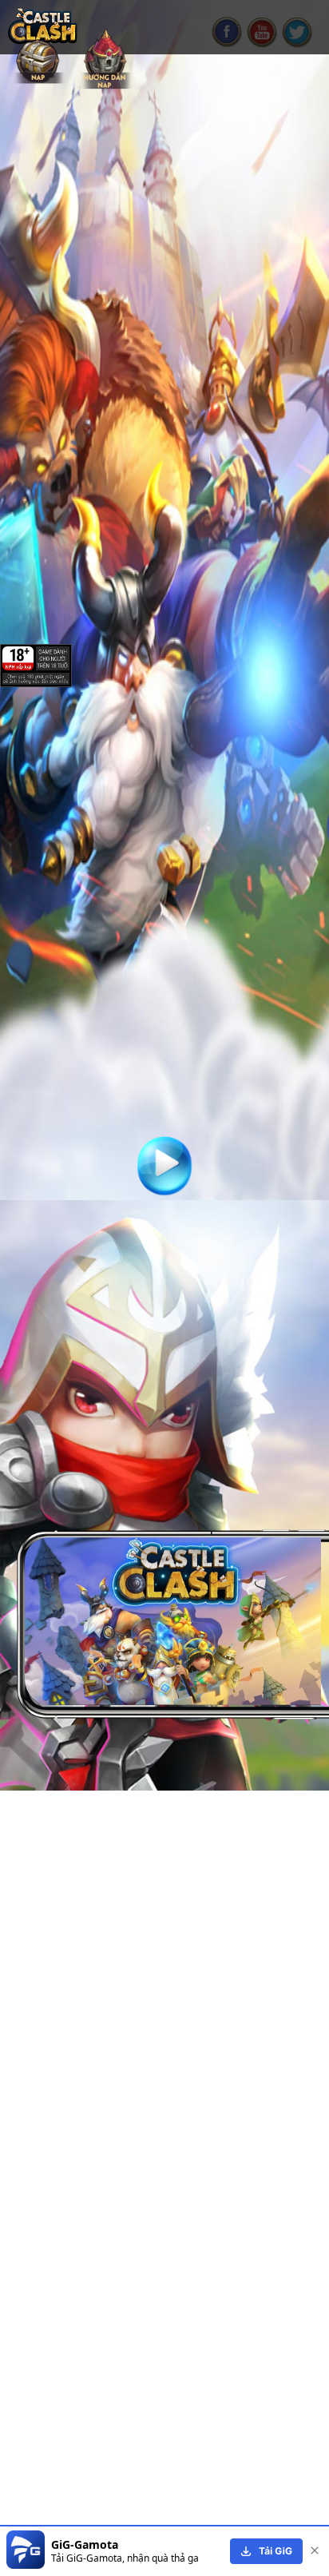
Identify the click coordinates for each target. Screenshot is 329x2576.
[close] (315, 2551)
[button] (167, 1737)
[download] (266, 2551)
